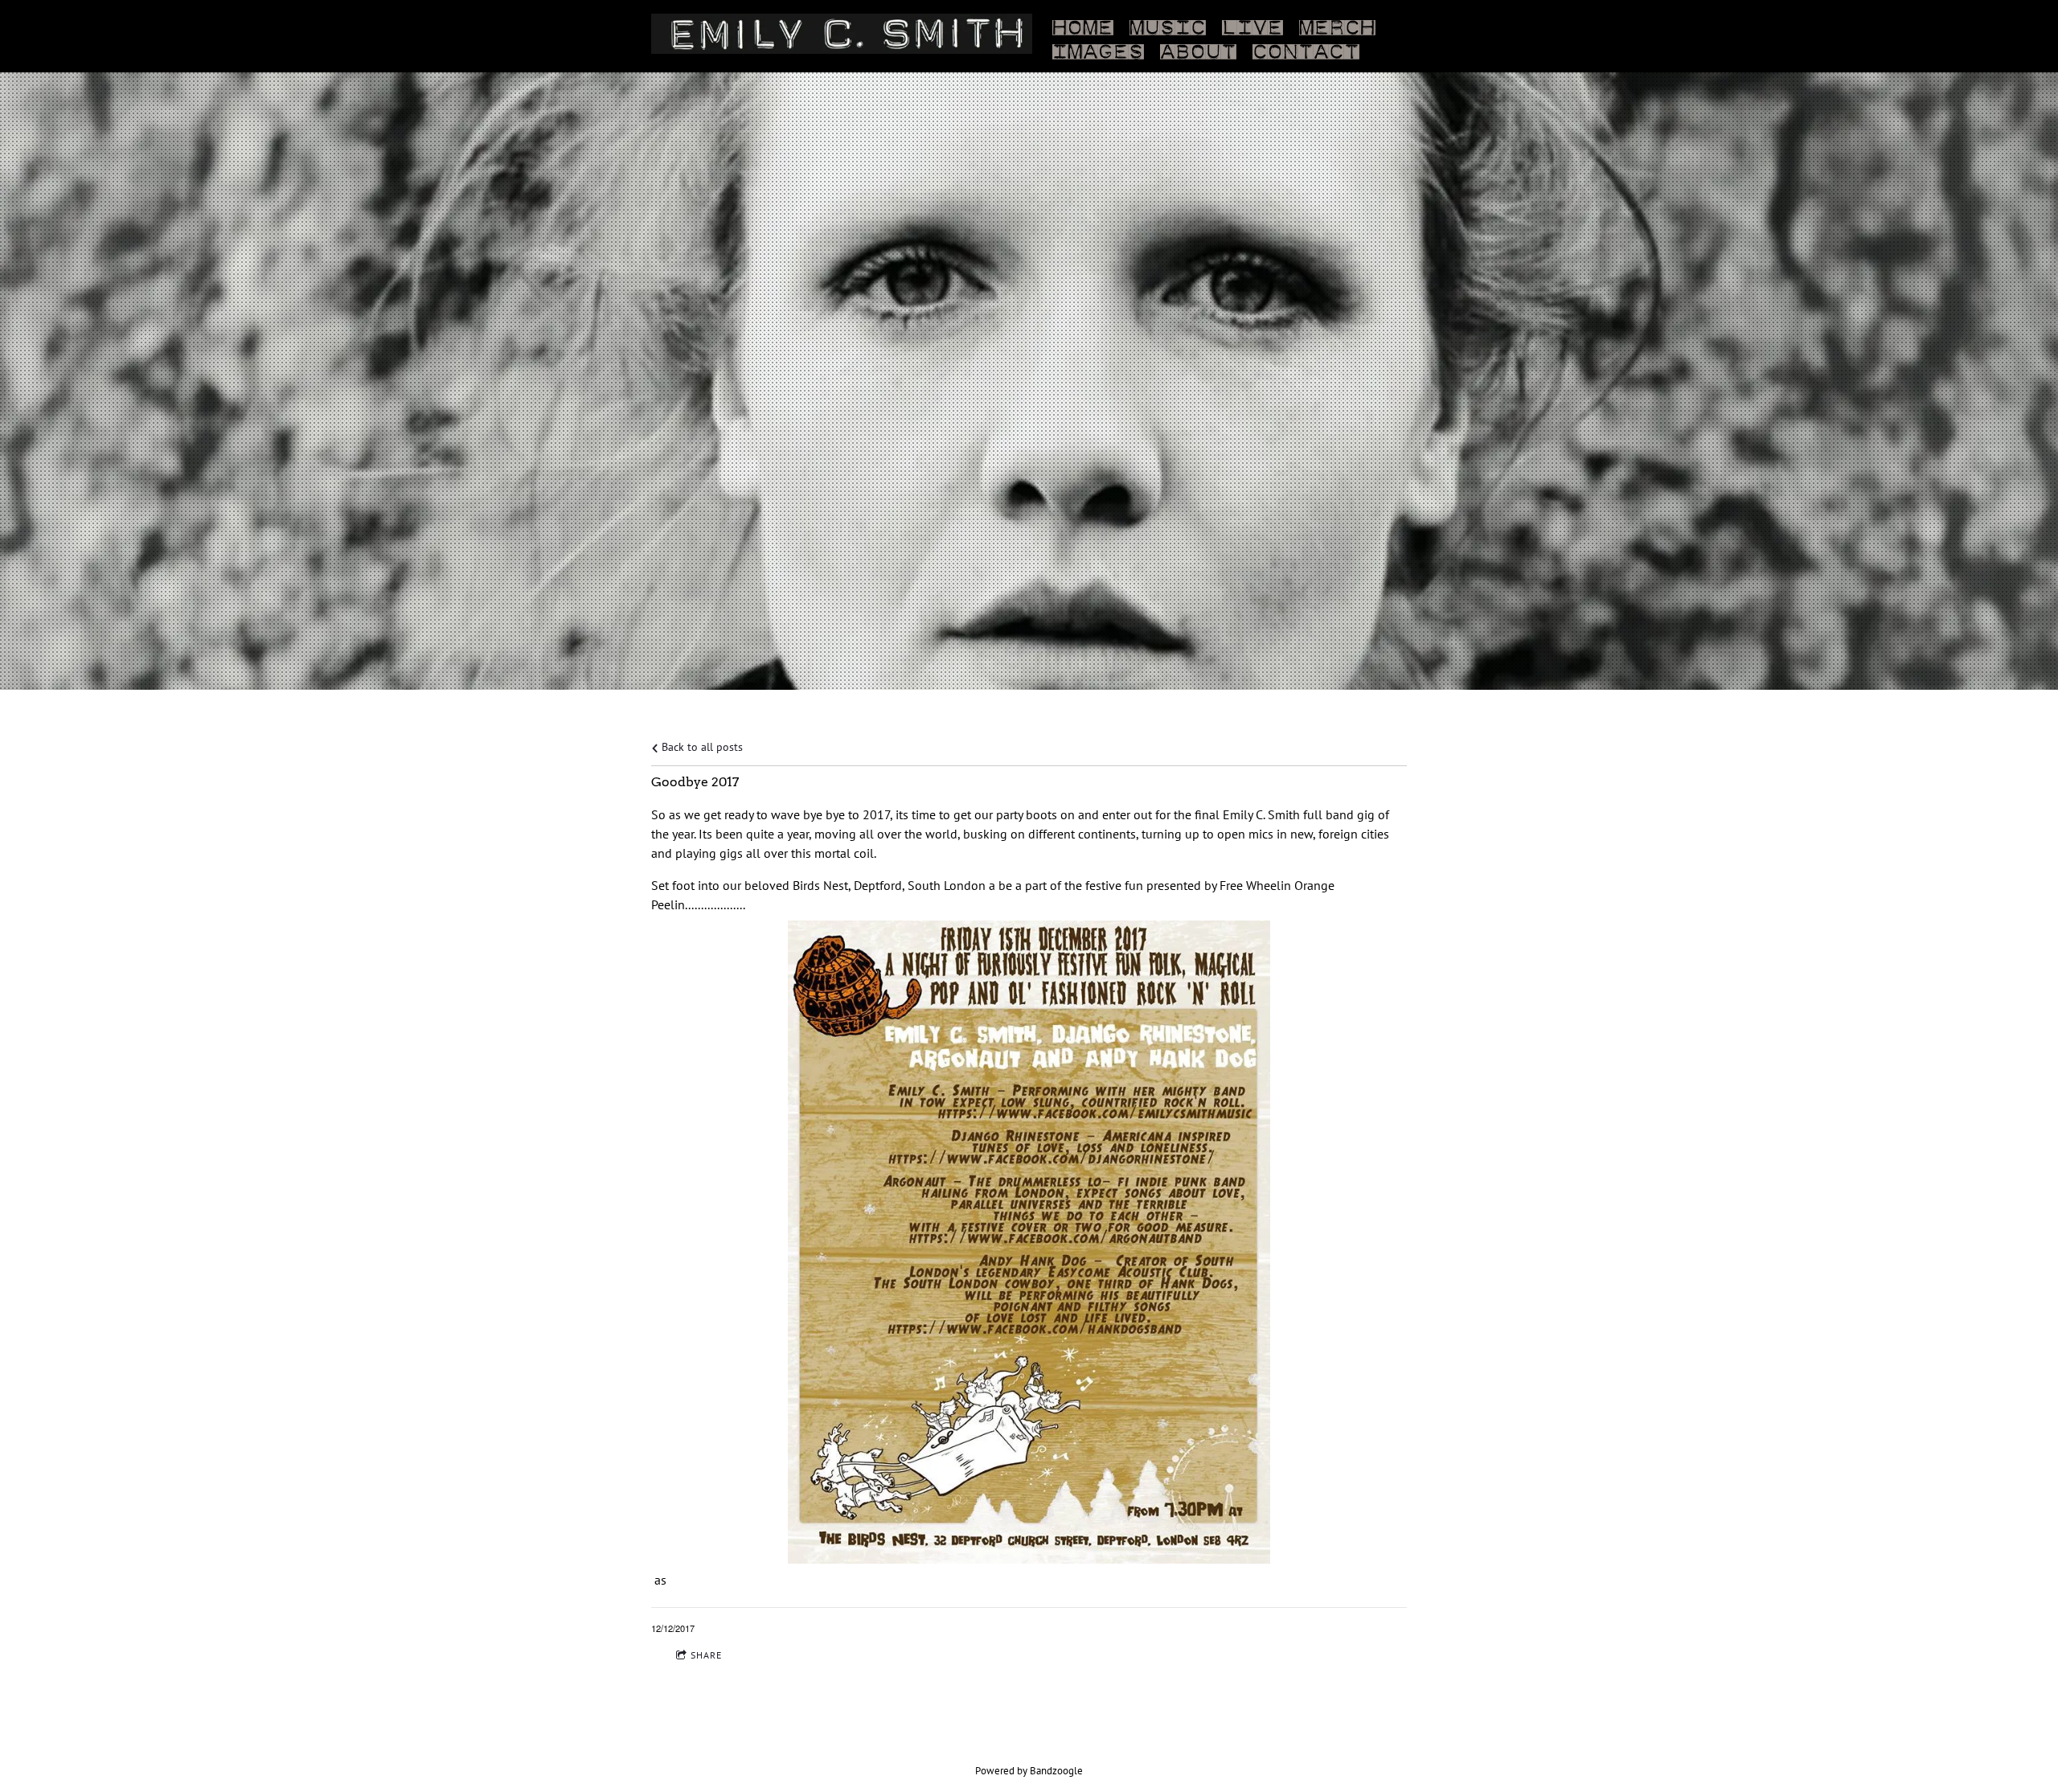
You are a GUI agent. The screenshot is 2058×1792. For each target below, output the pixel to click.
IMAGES (1098, 48)
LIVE (1252, 24)
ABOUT (1198, 48)
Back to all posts (701, 746)
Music (1168, 24)
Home (1083, 24)
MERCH (1337, 24)
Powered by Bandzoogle (1029, 1770)
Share (706, 1655)
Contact (1306, 48)
